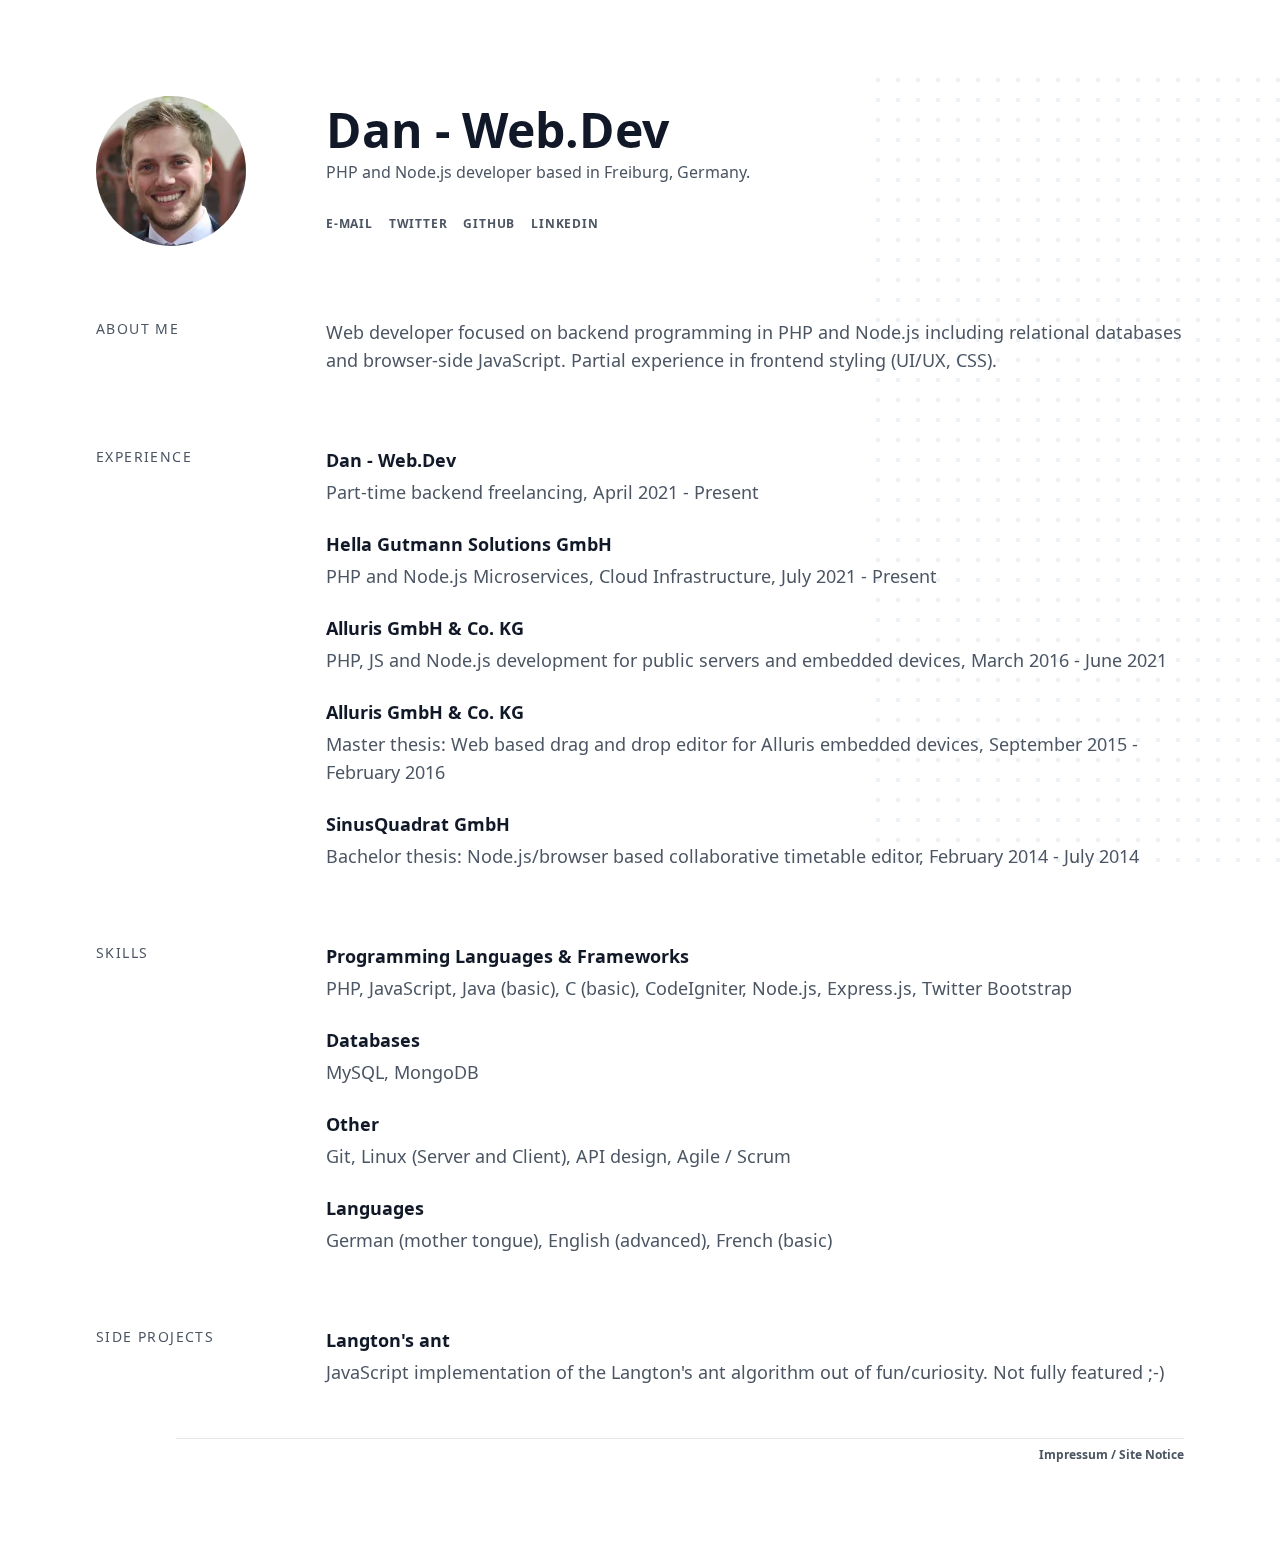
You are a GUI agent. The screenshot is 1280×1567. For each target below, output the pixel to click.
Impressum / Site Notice (1111, 1454)
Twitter (418, 223)
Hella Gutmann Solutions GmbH (469, 544)
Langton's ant (388, 1340)
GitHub (489, 223)
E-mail (349, 223)
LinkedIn (564, 223)
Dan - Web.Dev (497, 129)
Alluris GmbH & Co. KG (425, 628)
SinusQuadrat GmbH (418, 824)
